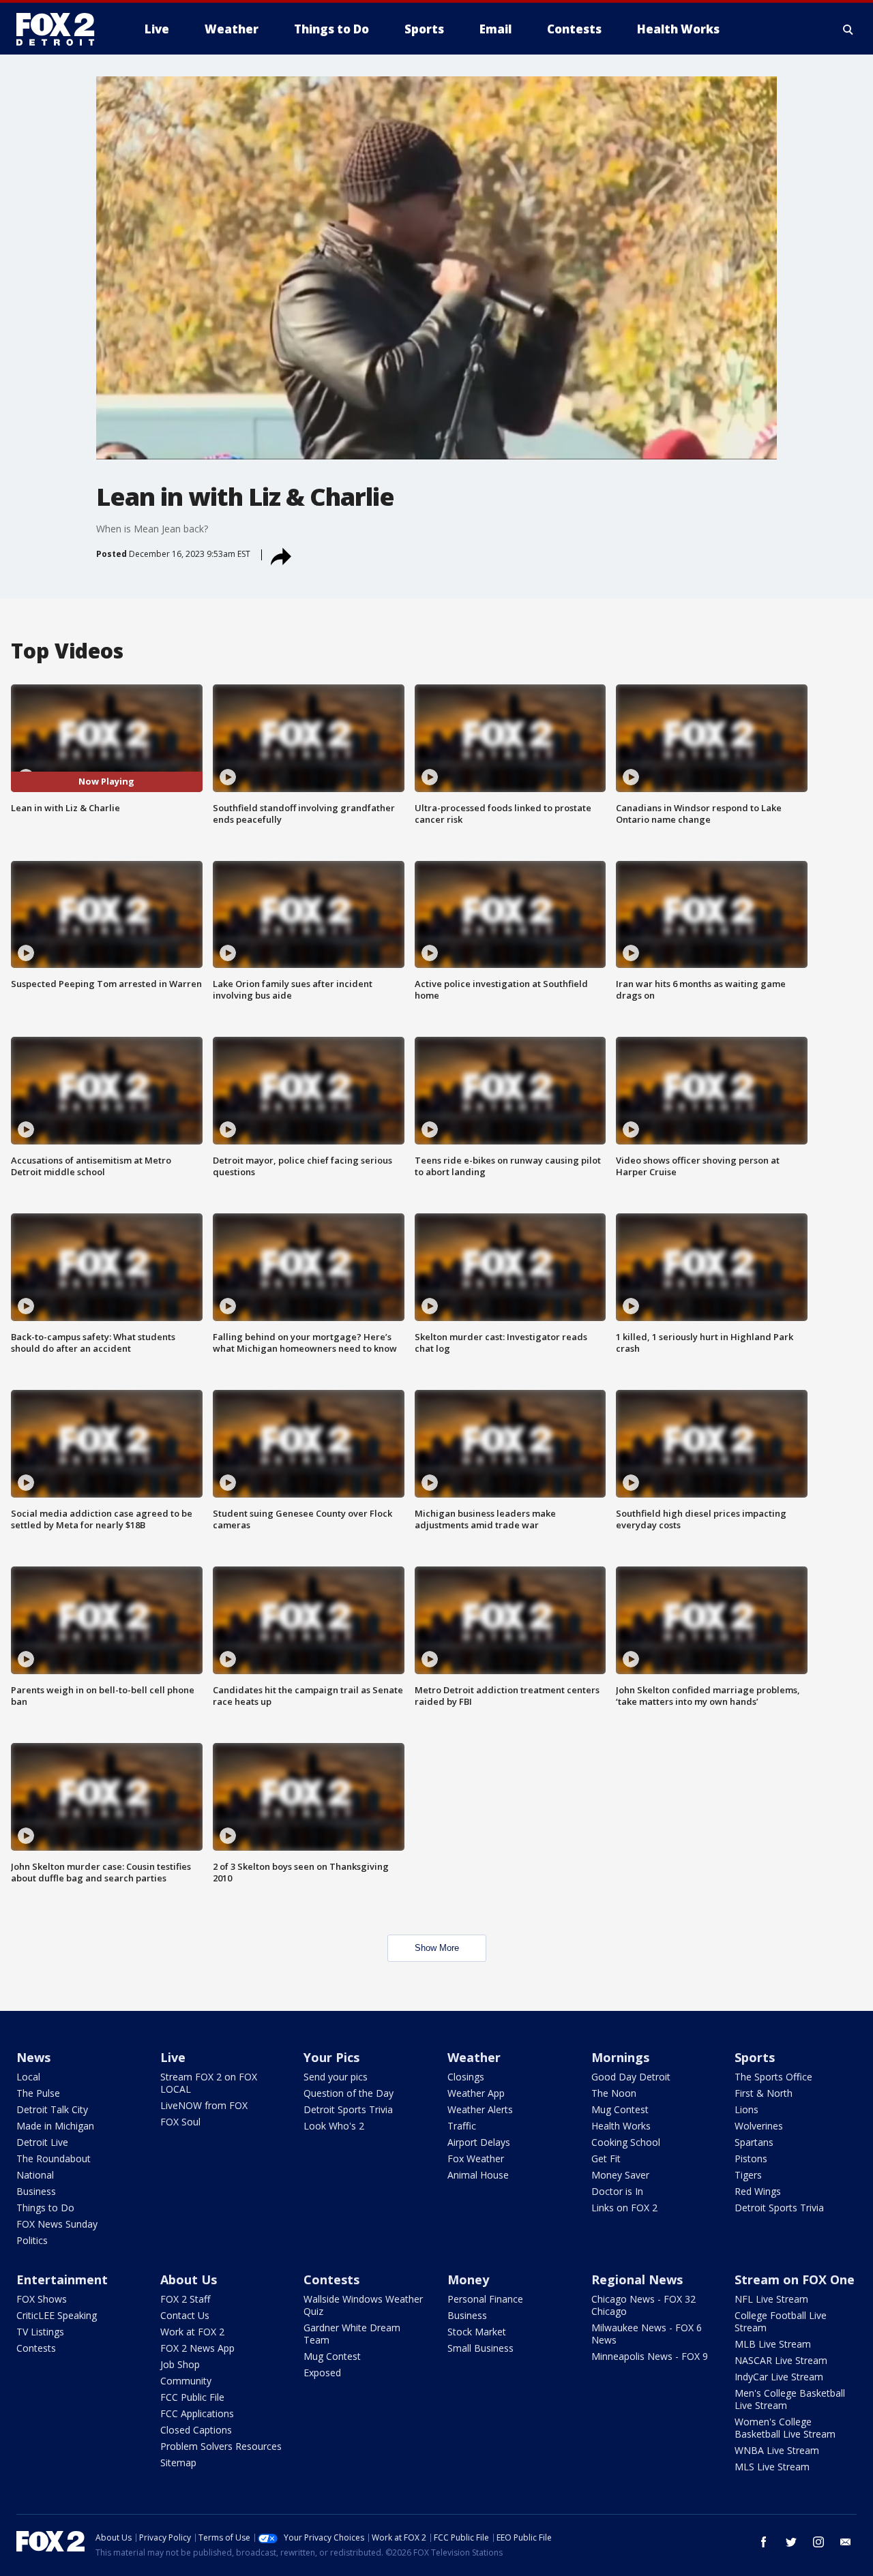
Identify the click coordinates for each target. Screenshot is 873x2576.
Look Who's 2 (334, 2126)
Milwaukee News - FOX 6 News (647, 2334)
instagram (818, 2542)
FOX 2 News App (197, 2348)
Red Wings (758, 2191)
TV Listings (40, 2332)
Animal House (478, 2175)
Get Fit (606, 2158)
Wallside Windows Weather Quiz (363, 2305)
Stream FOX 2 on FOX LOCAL (209, 2083)
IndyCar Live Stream (779, 2377)
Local (28, 2077)
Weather (474, 2057)
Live (173, 2057)
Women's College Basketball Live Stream (785, 2428)
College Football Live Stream (781, 2321)
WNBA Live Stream (777, 2450)
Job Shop (180, 2364)
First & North (764, 2093)
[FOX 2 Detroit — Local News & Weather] (61, 29)
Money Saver (620, 2175)
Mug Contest (620, 2109)
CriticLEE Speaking (57, 2315)
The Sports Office (773, 2077)
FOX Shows (42, 2299)
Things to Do (45, 2208)
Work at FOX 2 (192, 2332)
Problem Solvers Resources (221, 2446)
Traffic (462, 2126)
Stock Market (477, 2332)
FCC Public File (192, 2397)
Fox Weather (476, 2158)
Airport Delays (479, 2142)
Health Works (621, 2126)
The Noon (614, 2093)
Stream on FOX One (795, 2279)
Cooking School (626, 2142)
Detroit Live (42, 2142)
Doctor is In (617, 2191)
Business (36, 2191)
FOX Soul (180, 2122)
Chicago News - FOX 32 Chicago (643, 2305)
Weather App (476, 2093)
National (35, 2175)
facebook (764, 2542)
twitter (791, 2542)
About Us (189, 2279)
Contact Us (185, 2315)
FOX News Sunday (57, 2224)
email (846, 2542)
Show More (437, 1948)
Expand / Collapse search (848, 29)
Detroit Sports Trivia (348, 2109)
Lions (746, 2109)
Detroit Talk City (52, 2109)
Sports (755, 2057)
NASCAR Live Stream (781, 2360)
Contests (36, 2348)
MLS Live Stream (772, 2467)
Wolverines (759, 2126)
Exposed (322, 2373)
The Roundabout (54, 2158)
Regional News (637, 2279)
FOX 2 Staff (185, 2299)
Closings (466, 2077)
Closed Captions (196, 2430)
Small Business (480, 2348)
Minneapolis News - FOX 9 (650, 2356)
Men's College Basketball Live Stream (790, 2399)
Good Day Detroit (631, 2077)
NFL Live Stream (771, 2299)
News (33, 2057)
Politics (32, 2240)
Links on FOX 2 (624, 2208)
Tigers (748, 2175)
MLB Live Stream (773, 2344)
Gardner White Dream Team (352, 2334)
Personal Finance (485, 2299)
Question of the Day (349, 2093)
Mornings (620, 2057)
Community (186, 2381)
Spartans (754, 2142)
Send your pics (336, 2077)
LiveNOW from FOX (204, 2105)
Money (468, 2279)
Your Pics (331, 2057)
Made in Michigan (55, 2126)
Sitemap (178, 2463)
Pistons (751, 2158)
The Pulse (38, 2093)
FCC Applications (197, 2413)
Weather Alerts (480, 2109)
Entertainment (62, 2279)
